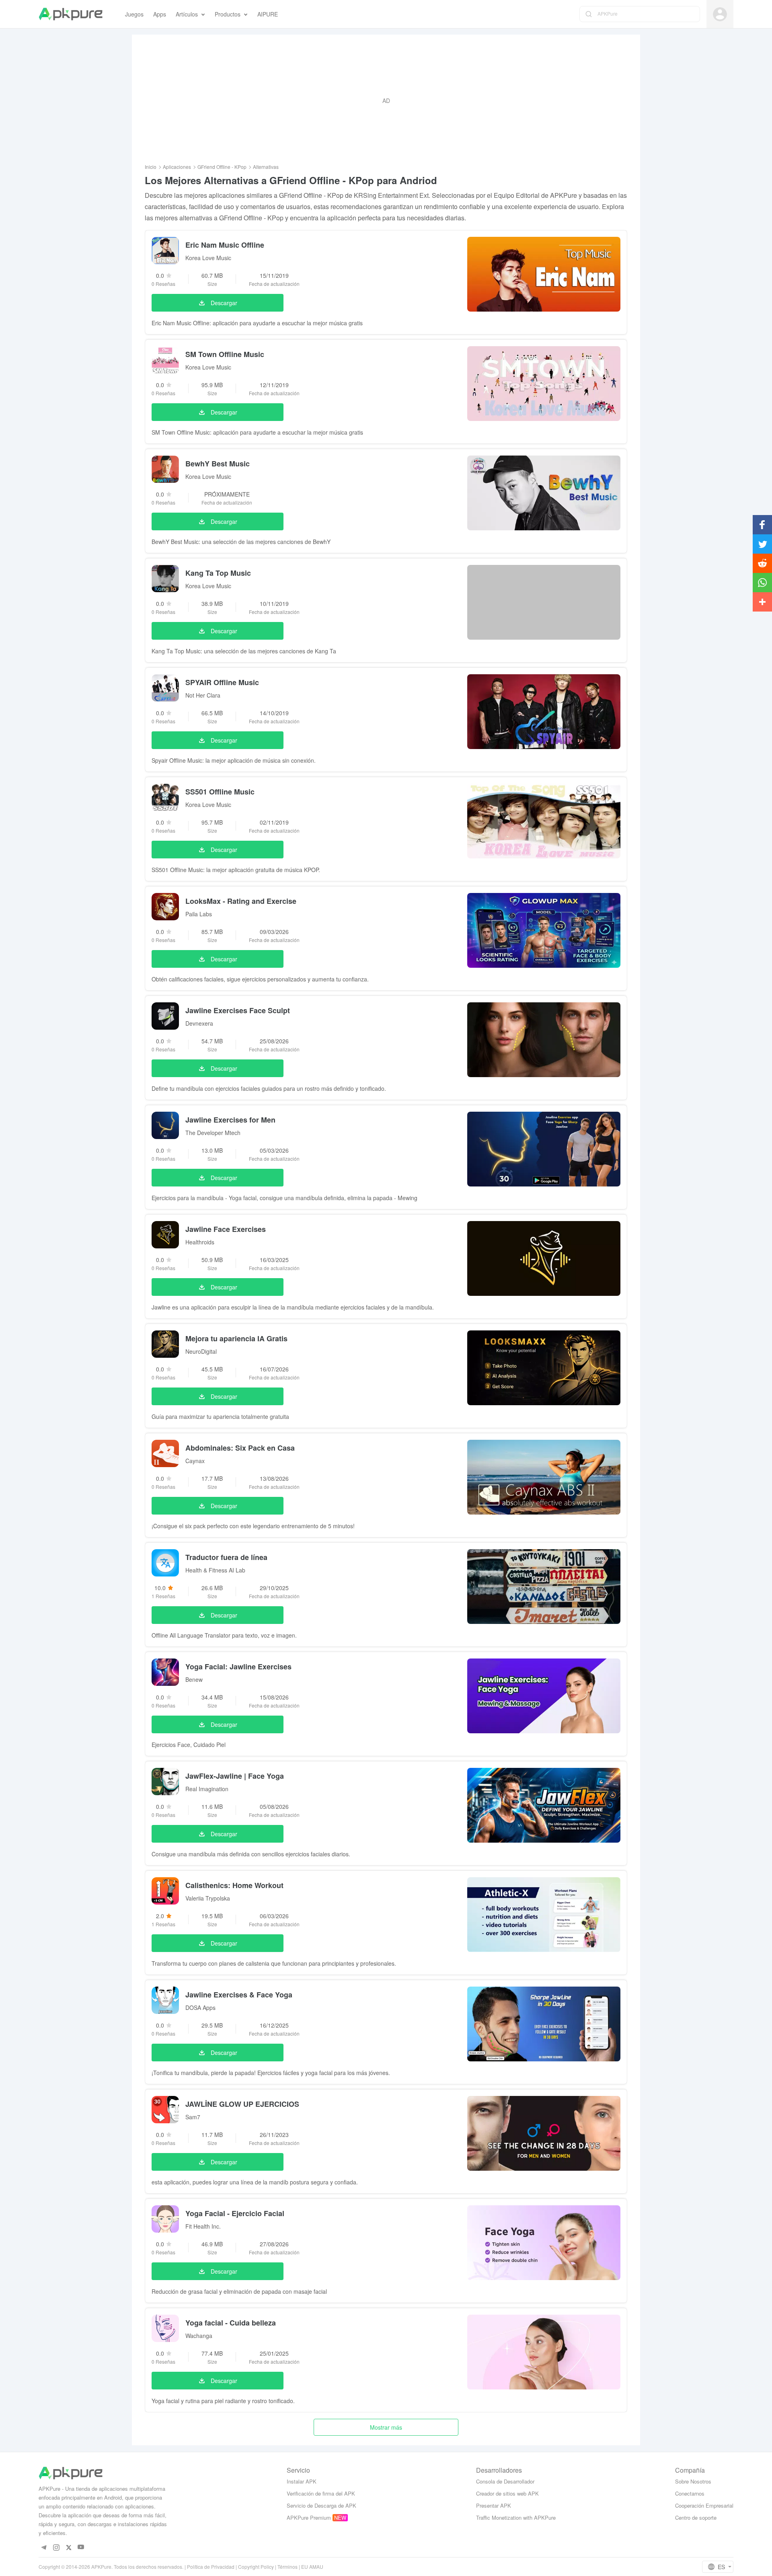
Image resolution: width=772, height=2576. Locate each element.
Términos (287, 2567)
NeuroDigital (201, 1351)
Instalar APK (302, 2481)
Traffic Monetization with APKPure (516, 2518)
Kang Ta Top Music (218, 573)
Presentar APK (494, 2505)
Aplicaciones (177, 167)
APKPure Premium (309, 2518)
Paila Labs (199, 914)
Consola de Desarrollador (505, 2481)
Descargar (224, 303)
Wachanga (199, 2336)
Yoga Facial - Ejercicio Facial (235, 2213)
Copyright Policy (256, 2567)
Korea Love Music (208, 258)
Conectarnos (690, 2493)
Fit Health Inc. (203, 2226)
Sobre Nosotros (693, 2481)
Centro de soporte (696, 2518)
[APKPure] (71, 14)
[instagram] (56, 2547)
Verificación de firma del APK (321, 2493)
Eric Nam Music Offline (225, 245)
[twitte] (69, 2547)
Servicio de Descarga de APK (321, 2505)
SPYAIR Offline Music (222, 682)
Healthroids (200, 1242)
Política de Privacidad (211, 2567)
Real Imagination (207, 1789)
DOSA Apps (200, 2007)
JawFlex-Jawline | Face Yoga (235, 1776)
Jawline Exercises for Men (230, 1120)
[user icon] (720, 14)
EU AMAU (312, 2567)
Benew (194, 1679)
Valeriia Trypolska (208, 1898)
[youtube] (81, 2547)
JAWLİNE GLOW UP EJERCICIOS (242, 2104)
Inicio (151, 167)
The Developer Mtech (213, 1133)
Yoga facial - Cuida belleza (231, 2323)
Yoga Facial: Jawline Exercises (238, 1667)
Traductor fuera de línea (226, 1557)
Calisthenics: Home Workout (234, 1885)
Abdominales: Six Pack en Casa (240, 1448)
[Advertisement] (386, 101)
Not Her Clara (203, 695)
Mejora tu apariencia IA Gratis (236, 1338)
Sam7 (193, 2117)
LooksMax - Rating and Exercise (241, 901)
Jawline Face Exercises (226, 1229)
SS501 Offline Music (220, 792)
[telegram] (44, 2547)
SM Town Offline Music (225, 354)
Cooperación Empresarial (704, 2505)
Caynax (195, 1461)
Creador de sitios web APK (507, 2493)
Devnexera (199, 1023)
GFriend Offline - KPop (222, 167)
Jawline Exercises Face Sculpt (238, 1010)
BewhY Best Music (218, 464)
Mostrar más (386, 2427)
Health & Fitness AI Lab (215, 1570)
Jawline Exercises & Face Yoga (239, 1995)
